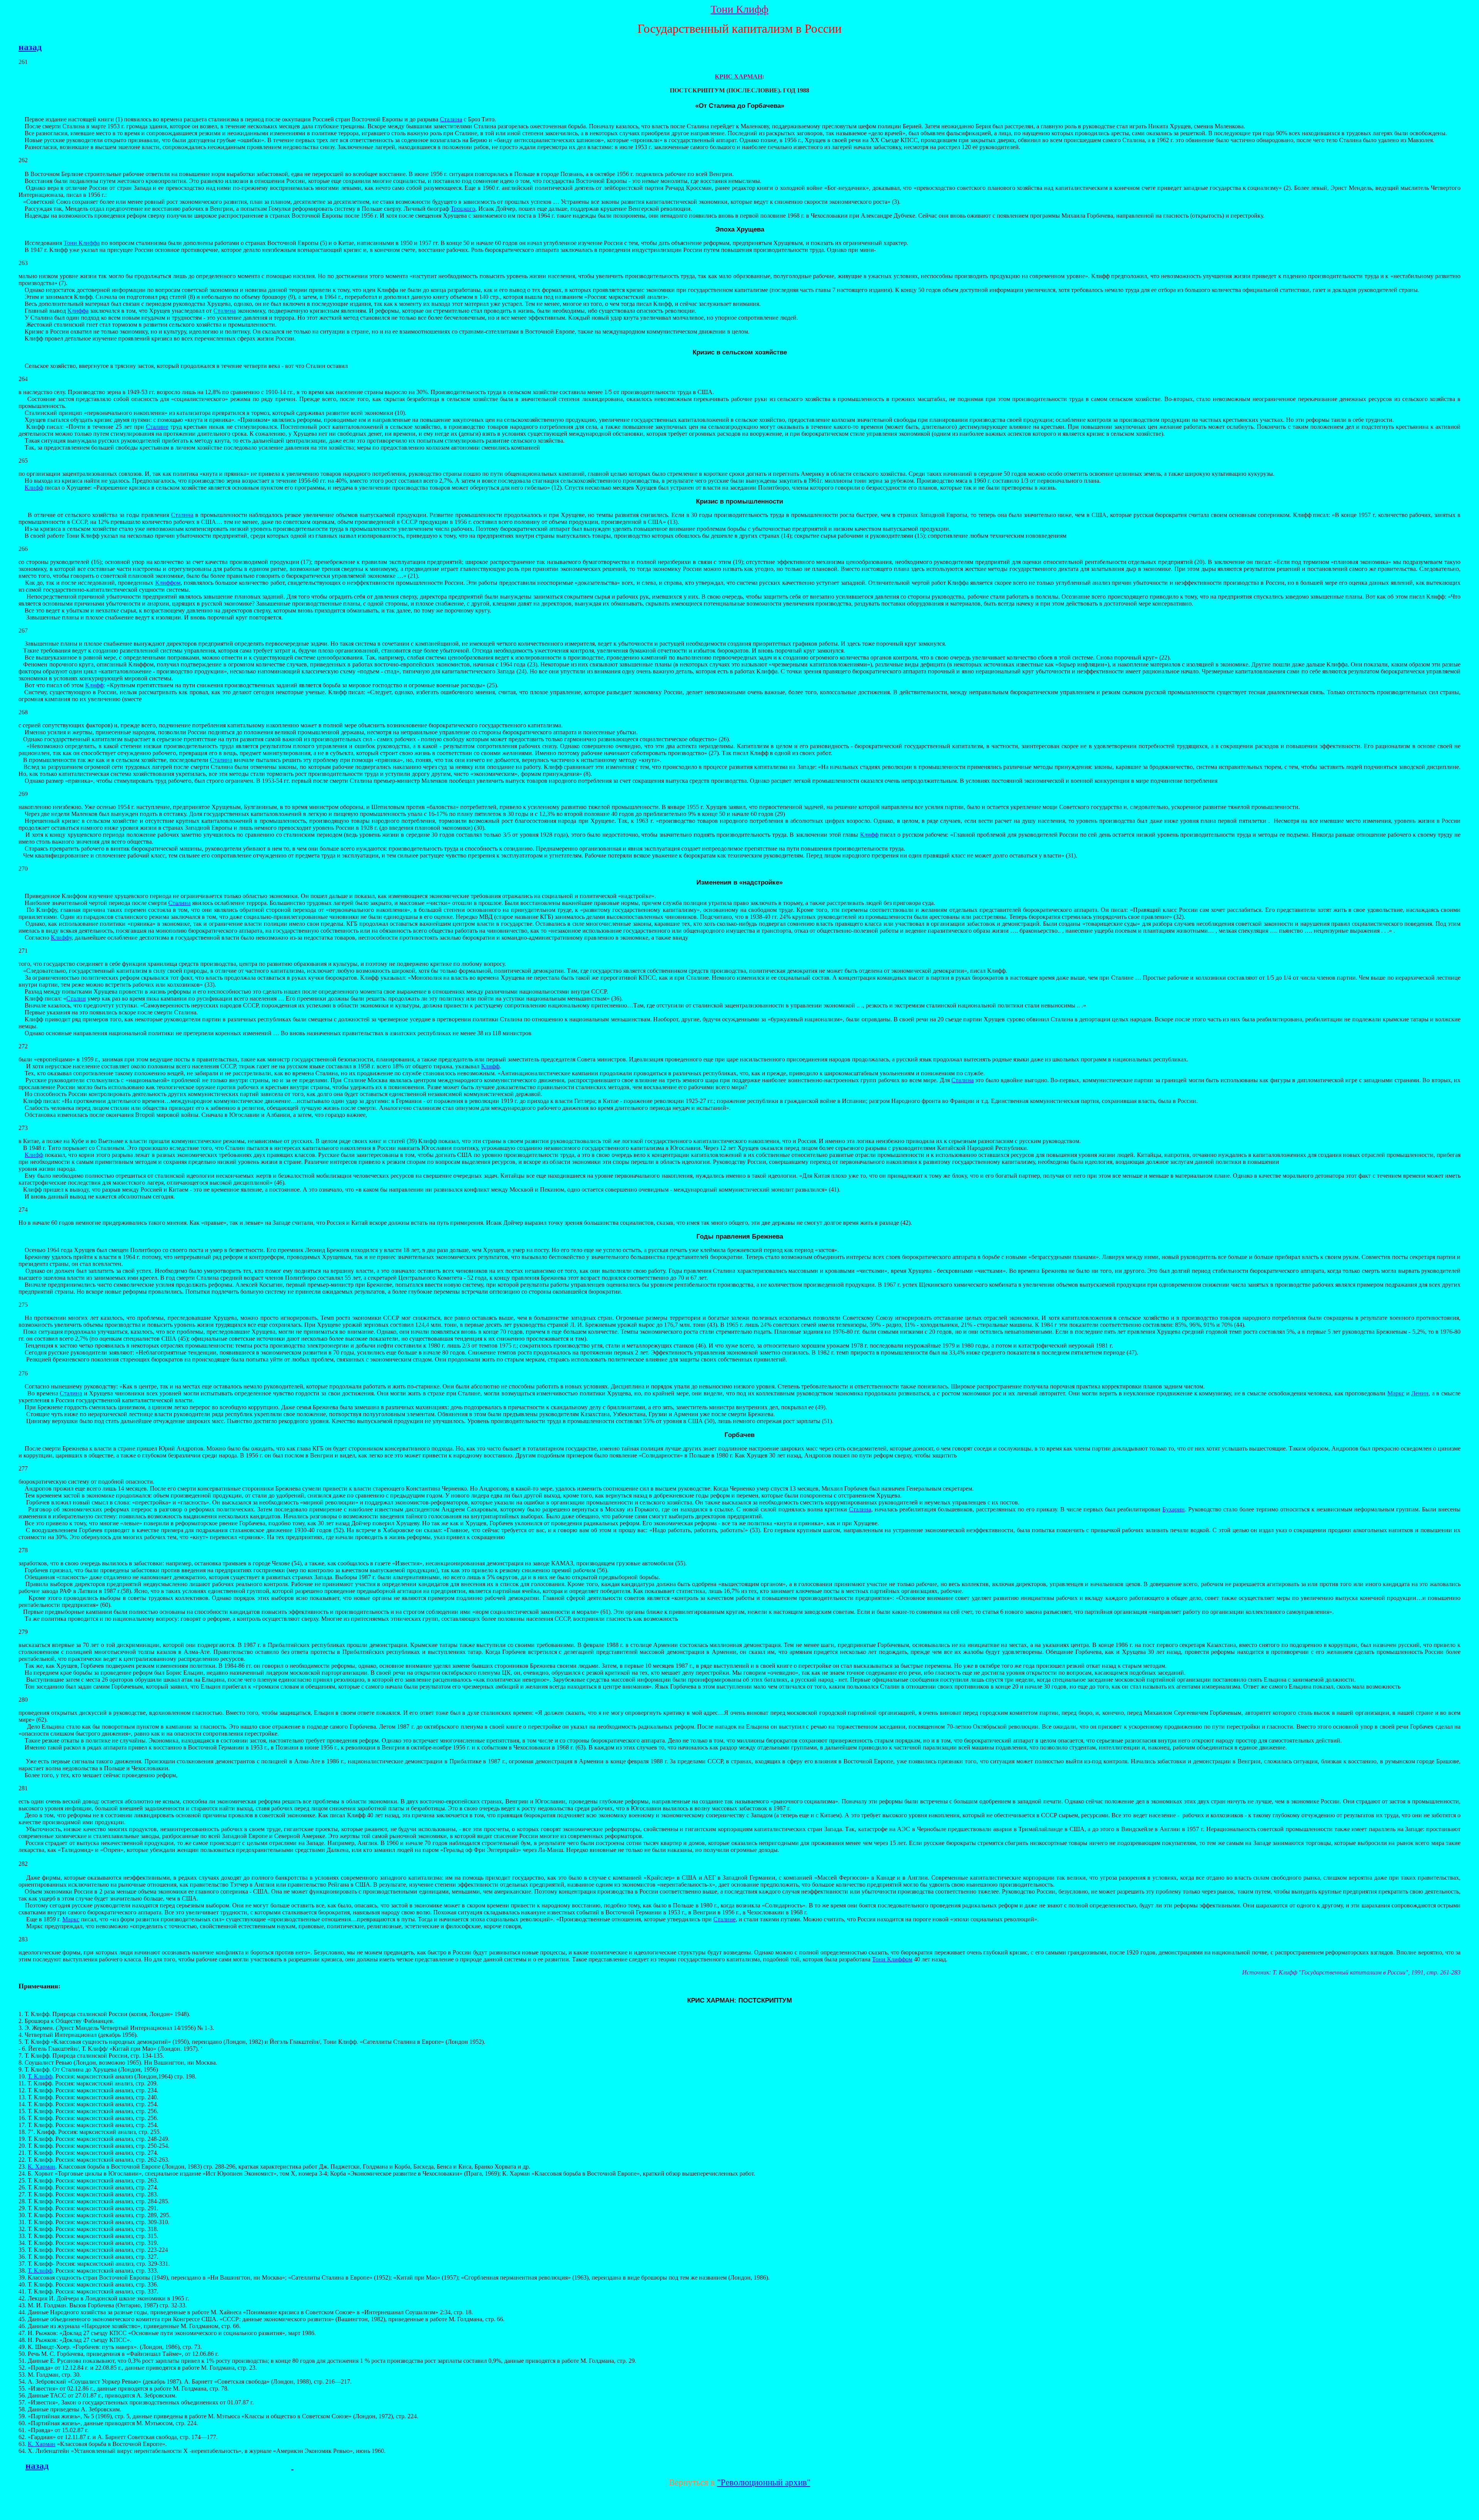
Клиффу (61, 938)
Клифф (34, 488)
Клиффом (168, 583)
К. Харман (42, 2167)
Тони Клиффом (892, 1959)
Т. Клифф (40, 2076)
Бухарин (1174, 1509)
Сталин (76, 998)
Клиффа (78, 311)
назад (30, 47)
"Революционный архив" (764, 2482)
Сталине (157, 427)
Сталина (451, 119)
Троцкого (463, 209)
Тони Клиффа (82, 243)
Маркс (1396, 1393)
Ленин (1420, 1393)
